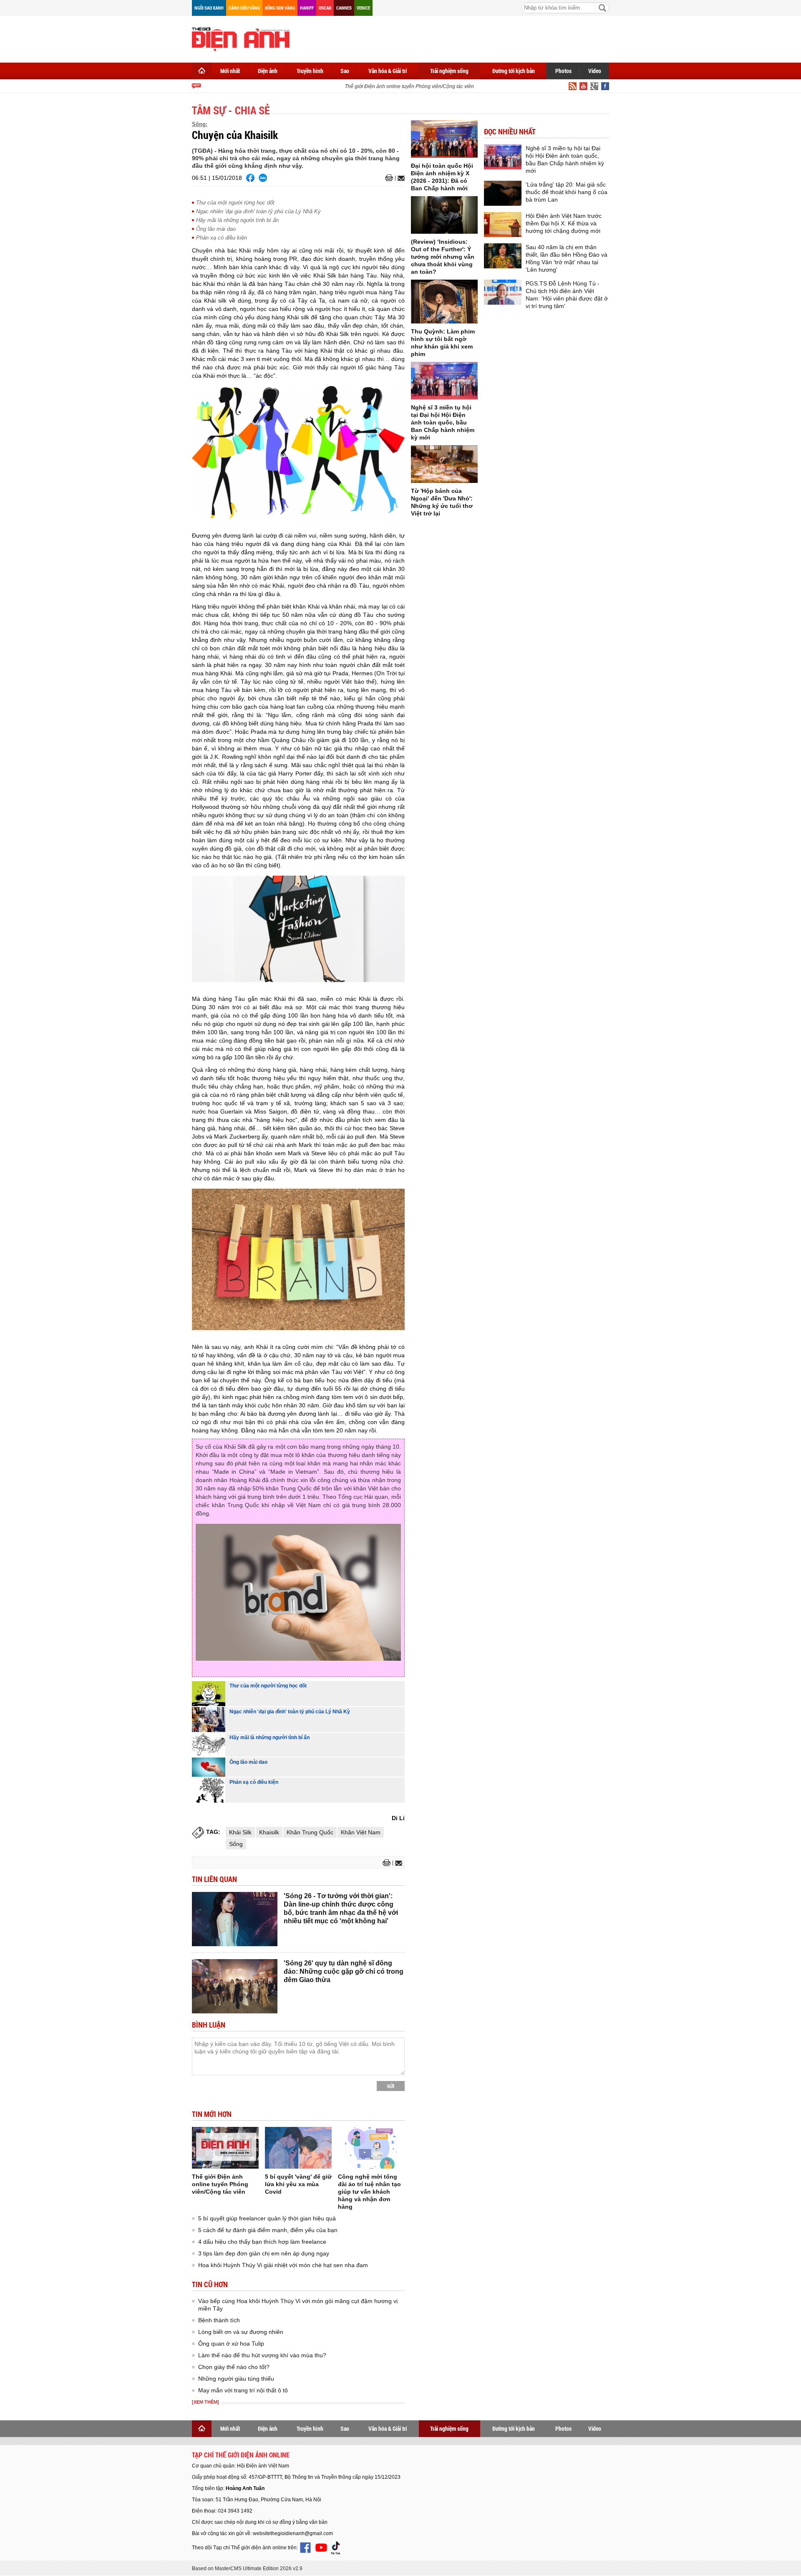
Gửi (391, 2086)
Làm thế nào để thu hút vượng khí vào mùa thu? (262, 2355)
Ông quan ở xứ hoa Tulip (231, 2344)
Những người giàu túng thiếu (236, 2379)
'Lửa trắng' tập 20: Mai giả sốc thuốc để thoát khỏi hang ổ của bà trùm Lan (567, 192)
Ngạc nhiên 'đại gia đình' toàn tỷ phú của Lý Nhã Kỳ (258, 211)
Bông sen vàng (280, 8)
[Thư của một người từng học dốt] (209, 1694)
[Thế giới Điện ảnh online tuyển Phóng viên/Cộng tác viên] (225, 2148)
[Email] (400, 178)
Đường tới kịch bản (514, 71)
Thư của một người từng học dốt (235, 203)
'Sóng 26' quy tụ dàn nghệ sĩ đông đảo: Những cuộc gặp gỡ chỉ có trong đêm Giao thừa (344, 1971)
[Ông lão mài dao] (209, 1767)
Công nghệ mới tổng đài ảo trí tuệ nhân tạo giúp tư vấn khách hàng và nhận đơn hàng (369, 2192)
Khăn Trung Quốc (310, 1832)
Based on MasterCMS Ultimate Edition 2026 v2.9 (247, 2568)
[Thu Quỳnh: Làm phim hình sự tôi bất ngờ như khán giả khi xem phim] (444, 302)
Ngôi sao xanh (209, 8)
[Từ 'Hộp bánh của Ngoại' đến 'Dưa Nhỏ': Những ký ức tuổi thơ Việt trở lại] (444, 464)
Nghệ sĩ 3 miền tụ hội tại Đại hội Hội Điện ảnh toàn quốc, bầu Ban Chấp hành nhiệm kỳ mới (443, 422)
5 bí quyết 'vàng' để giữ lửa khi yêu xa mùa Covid (298, 2184)
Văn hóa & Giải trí (388, 71)
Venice (363, 8)
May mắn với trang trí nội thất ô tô (243, 2390)
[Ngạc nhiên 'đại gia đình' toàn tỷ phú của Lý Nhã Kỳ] (209, 1720)
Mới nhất (230, 71)
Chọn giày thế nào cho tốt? (234, 2367)
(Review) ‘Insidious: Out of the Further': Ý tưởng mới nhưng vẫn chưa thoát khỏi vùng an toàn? (443, 257)
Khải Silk (240, 1832)
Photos (563, 71)
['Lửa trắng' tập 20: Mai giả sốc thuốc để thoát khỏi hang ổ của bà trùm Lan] (503, 193)
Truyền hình (310, 71)
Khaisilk (269, 1832)
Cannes (344, 8)
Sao (345, 71)
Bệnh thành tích (219, 2320)
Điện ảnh (268, 71)
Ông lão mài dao (216, 229)
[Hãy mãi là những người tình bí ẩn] (209, 1745)
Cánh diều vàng (244, 8)
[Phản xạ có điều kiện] (209, 1790)
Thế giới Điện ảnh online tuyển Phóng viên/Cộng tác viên (390, 86)
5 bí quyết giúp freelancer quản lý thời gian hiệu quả (267, 2218)
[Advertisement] (457, 38)
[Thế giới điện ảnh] (241, 38)
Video (595, 71)
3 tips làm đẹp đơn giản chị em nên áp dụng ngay (264, 2253)
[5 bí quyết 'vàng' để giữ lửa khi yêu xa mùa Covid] (298, 2148)
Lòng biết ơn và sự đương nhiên (241, 2332)
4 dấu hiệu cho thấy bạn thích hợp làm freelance (262, 2242)
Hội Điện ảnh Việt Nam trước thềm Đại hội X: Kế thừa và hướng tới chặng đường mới (564, 223)
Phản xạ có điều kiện (222, 238)
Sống (236, 1844)
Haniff (307, 8)
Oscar (325, 8)
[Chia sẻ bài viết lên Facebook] (250, 178)
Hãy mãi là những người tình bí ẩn (237, 220)
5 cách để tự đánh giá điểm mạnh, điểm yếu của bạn (268, 2230)
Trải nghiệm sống (449, 71)
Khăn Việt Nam (361, 1832)
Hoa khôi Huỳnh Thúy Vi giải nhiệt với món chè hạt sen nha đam (283, 2265)
